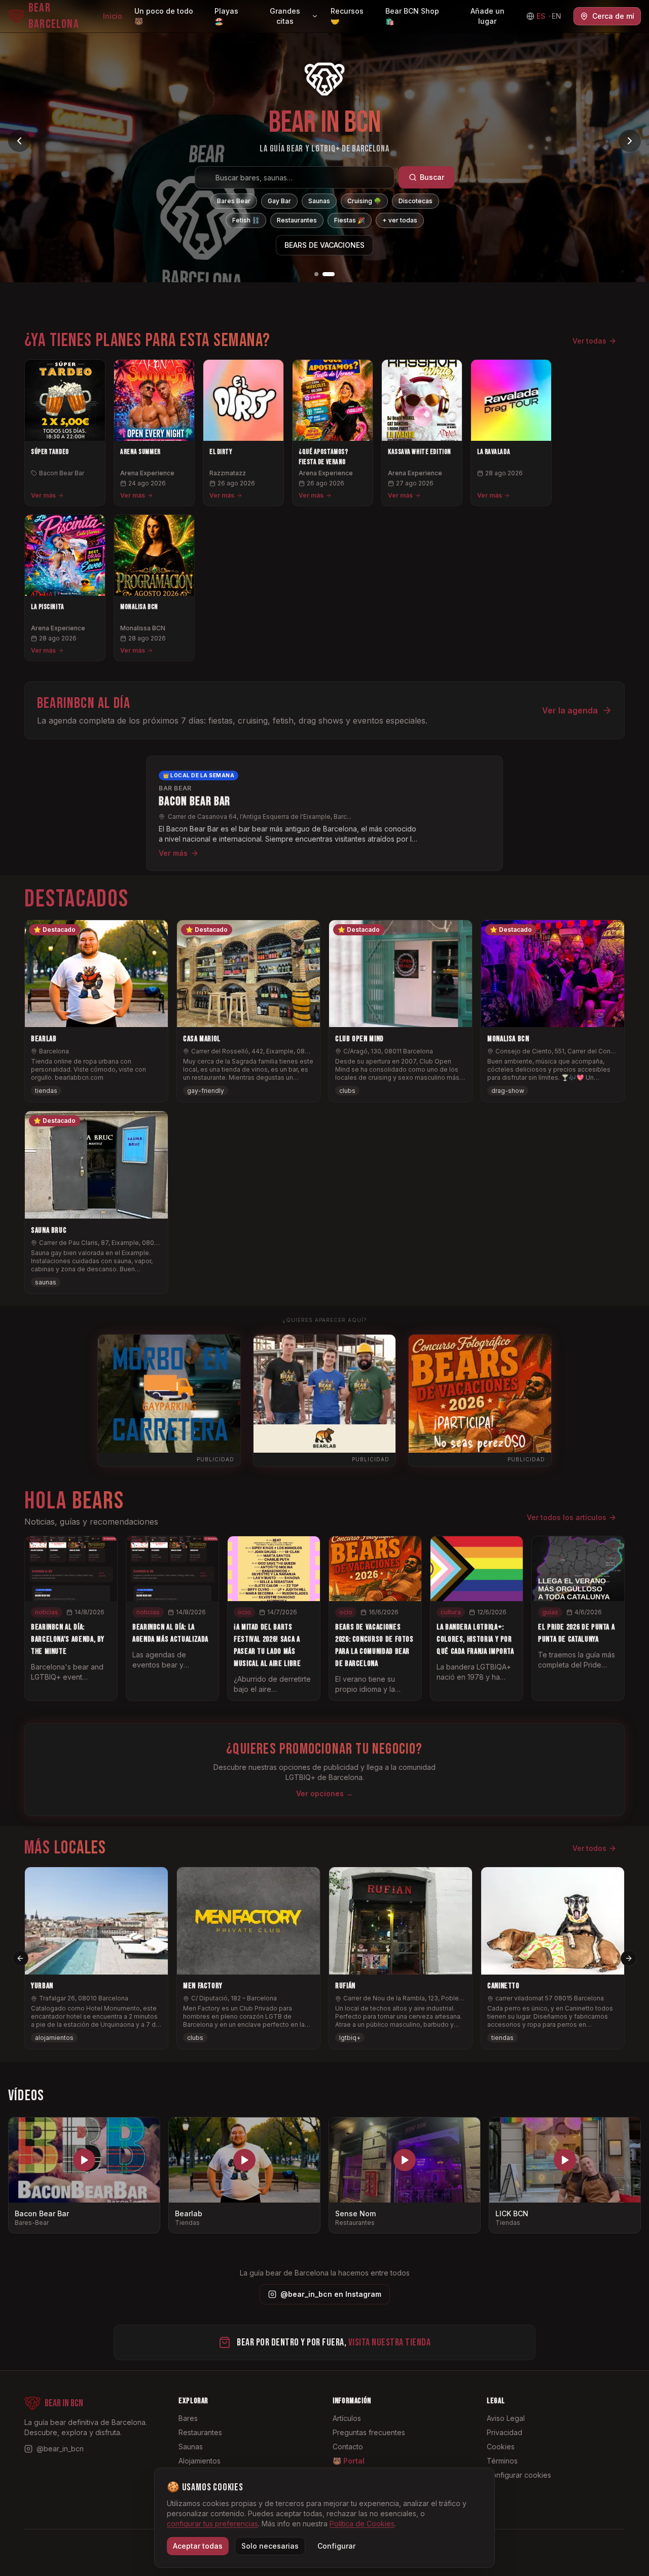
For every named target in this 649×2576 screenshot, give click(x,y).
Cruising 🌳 (364, 201)
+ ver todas (400, 220)
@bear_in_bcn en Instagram (331, 2294)
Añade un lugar (488, 16)
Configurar (336, 2546)
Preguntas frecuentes (369, 2432)
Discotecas (416, 201)
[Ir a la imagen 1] (320, 274)
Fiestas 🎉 (350, 220)
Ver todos (589, 1848)
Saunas (319, 201)
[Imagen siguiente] (630, 141)
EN (556, 16)
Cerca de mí (613, 16)
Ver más (43, 495)
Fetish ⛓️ (246, 220)
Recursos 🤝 (347, 16)
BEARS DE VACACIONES (324, 245)
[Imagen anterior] (19, 141)
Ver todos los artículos (567, 1517)
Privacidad (504, 2432)
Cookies (501, 2447)
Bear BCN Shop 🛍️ (412, 16)
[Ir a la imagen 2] (333, 274)
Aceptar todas (198, 2546)
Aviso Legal (506, 2418)
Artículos (347, 2418)
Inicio (113, 16)
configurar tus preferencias (212, 2524)
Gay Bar (279, 201)
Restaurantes (297, 220)
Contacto (348, 2447)
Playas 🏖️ (226, 16)
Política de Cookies (362, 2524)
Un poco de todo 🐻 (164, 16)
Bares (188, 2418)
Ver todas (589, 341)
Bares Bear (234, 201)
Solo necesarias (270, 2546)
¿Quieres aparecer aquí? (325, 1320)
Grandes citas (285, 16)
